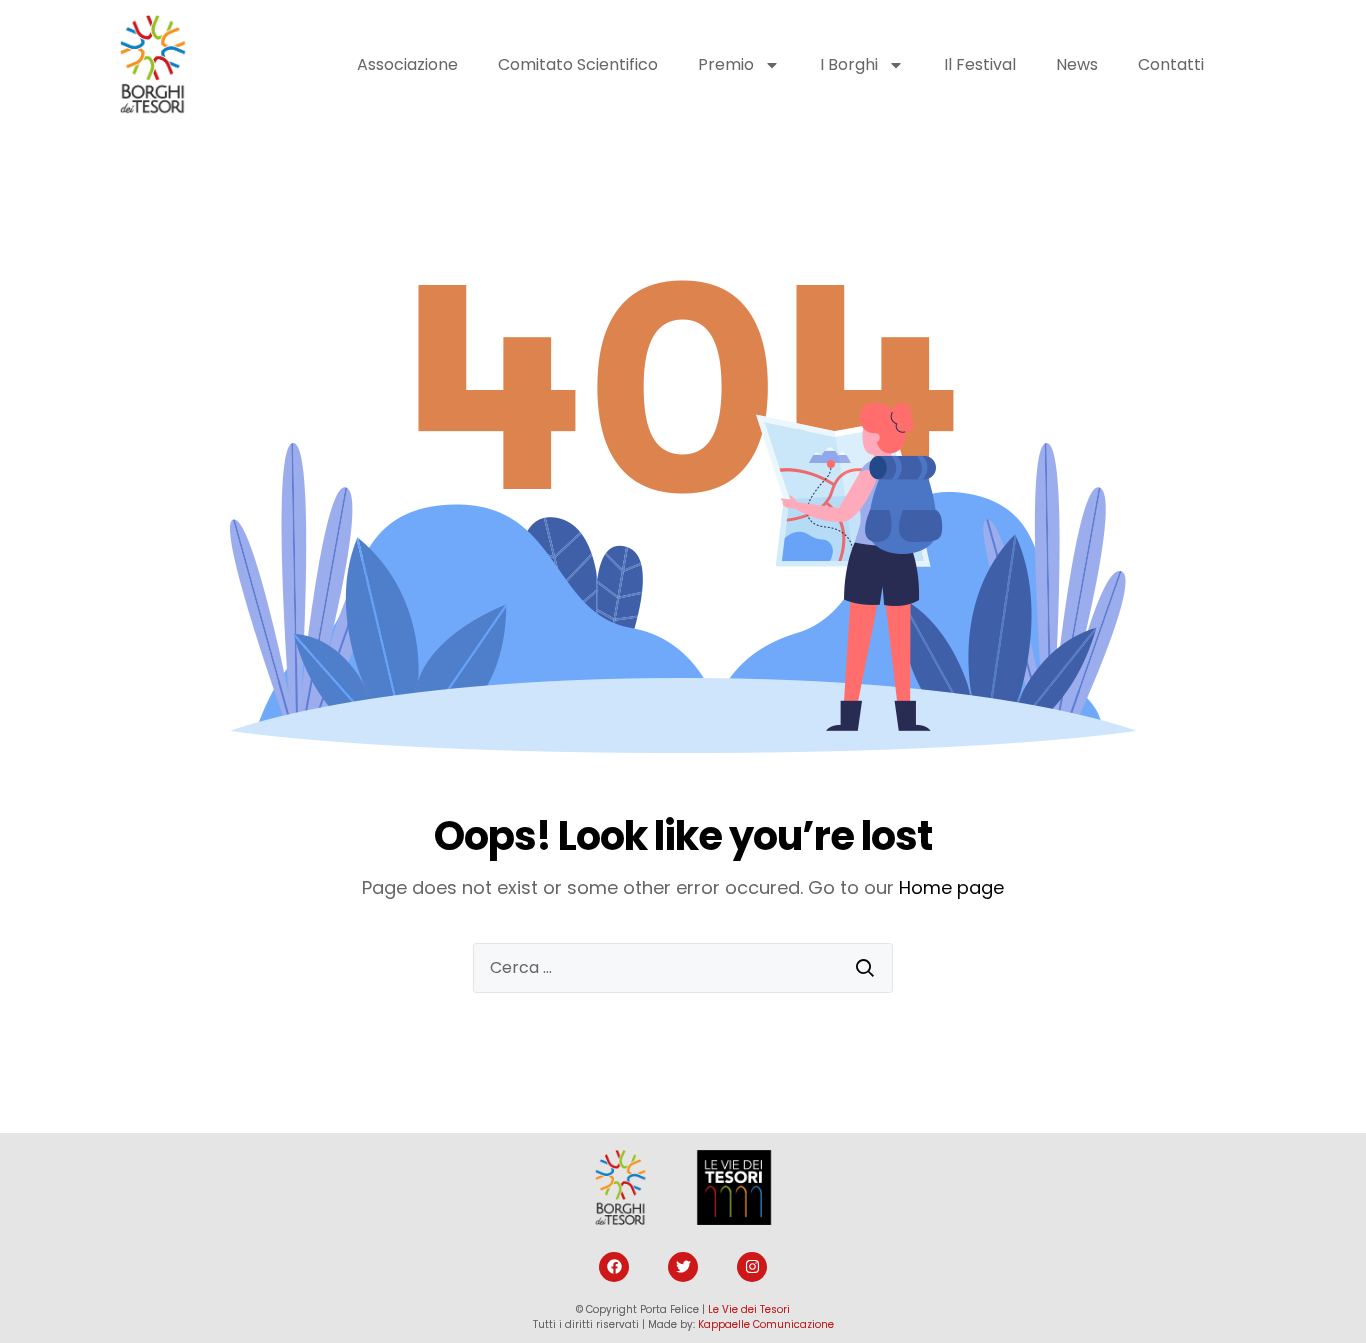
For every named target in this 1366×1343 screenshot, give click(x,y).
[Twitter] (683, 1267)
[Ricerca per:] (683, 968)
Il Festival (980, 64)
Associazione (407, 64)
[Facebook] (614, 1267)
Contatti (1171, 64)
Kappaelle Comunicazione (766, 1324)
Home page (951, 887)
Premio (726, 64)
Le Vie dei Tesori (749, 1309)
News (1077, 64)
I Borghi (849, 64)
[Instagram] (752, 1267)
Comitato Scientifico (578, 64)
